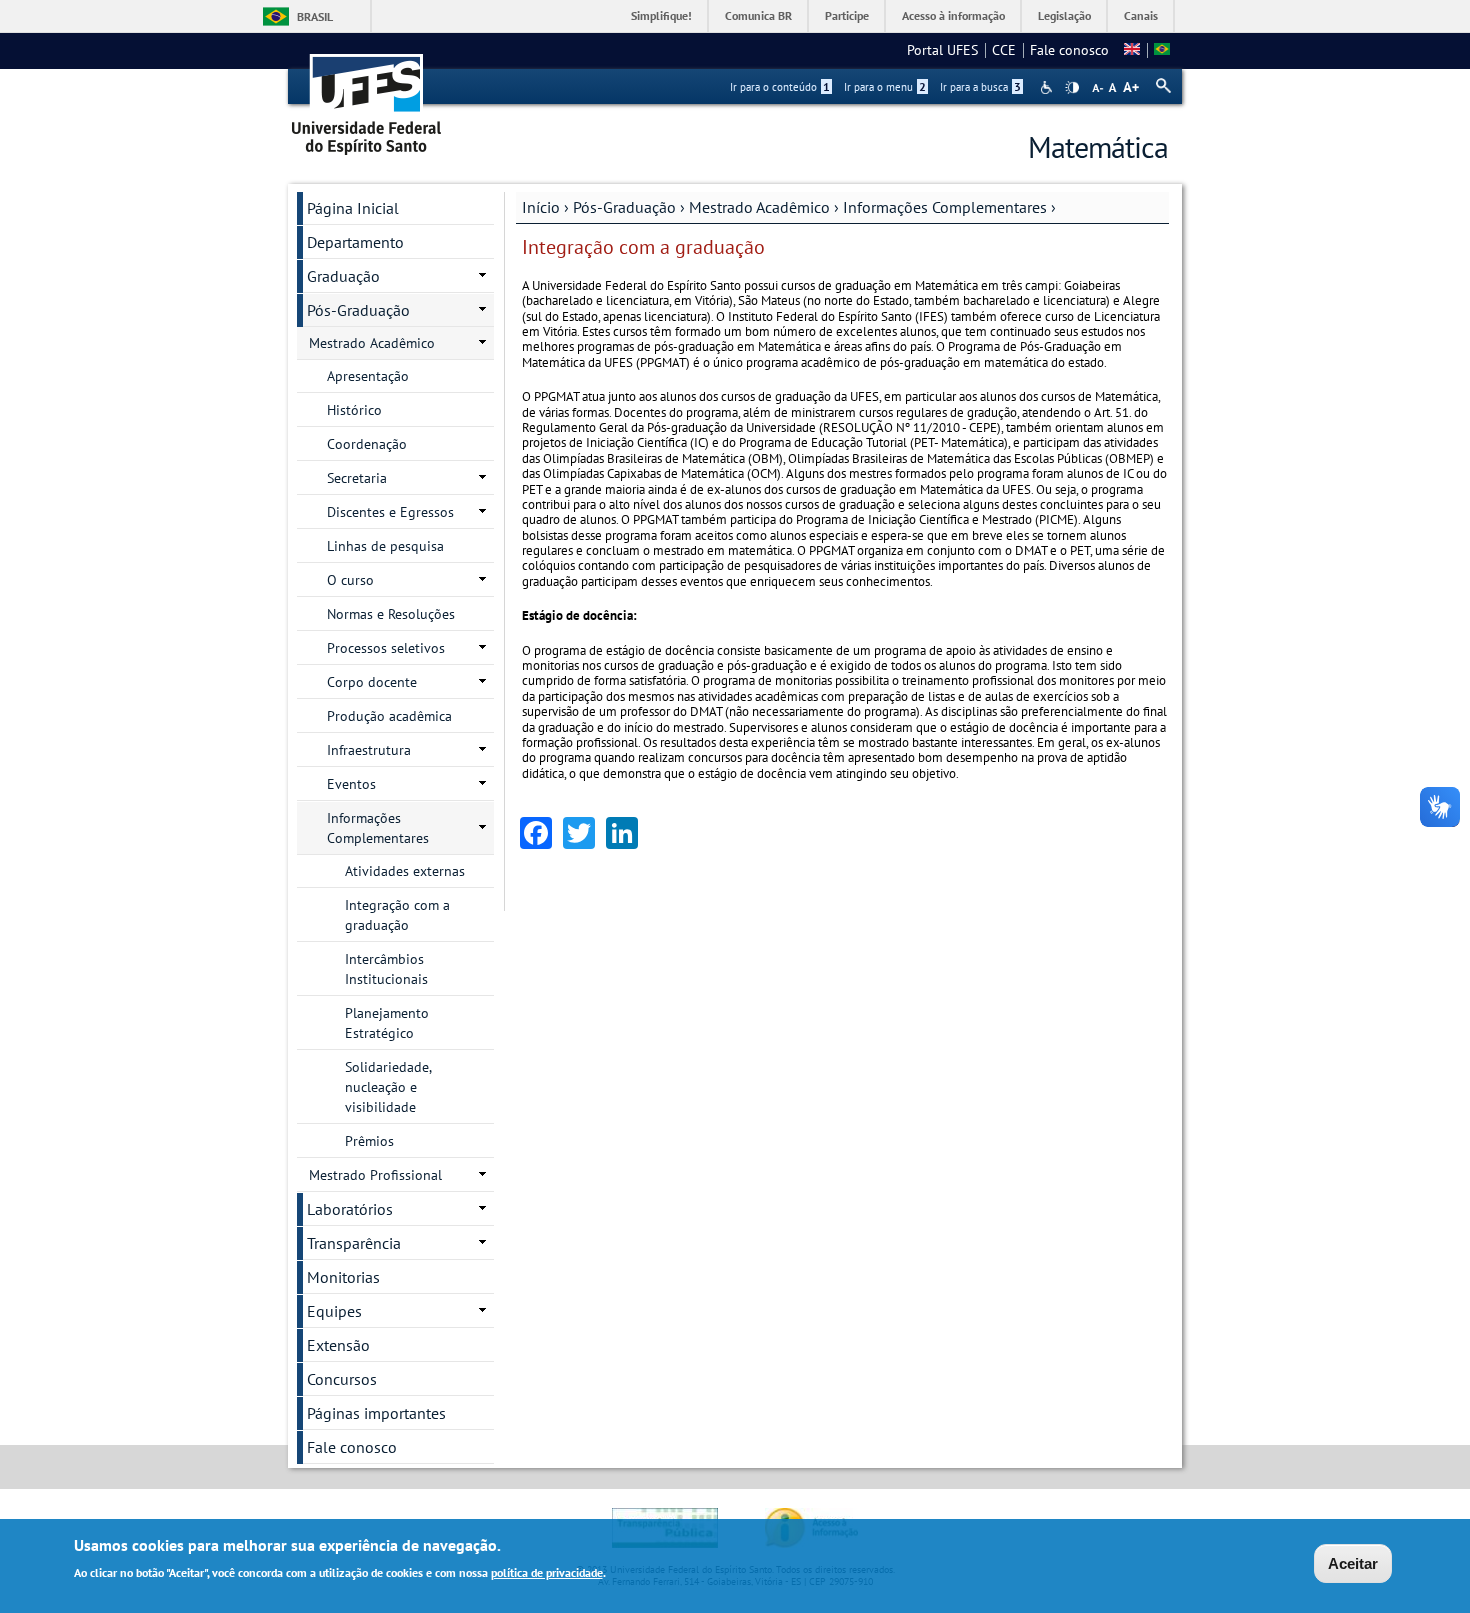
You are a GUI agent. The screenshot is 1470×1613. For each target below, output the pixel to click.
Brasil (315, 16)
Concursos (342, 1379)
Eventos (351, 784)
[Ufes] (367, 97)
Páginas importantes (376, 1413)
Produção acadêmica (389, 716)
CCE (1004, 50)
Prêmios (369, 1141)
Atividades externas (405, 871)
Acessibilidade (1048, 87)
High (1072, 88)
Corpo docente (372, 682)
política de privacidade (547, 1571)
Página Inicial (353, 208)
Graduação (343, 276)
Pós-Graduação (624, 207)
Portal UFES (942, 50)
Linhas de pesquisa (385, 546)
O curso (350, 580)
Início (541, 207)
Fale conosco (1069, 50)
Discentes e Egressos (390, 512)
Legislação (1064, 15)
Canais (1141, 15)
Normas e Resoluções (391, 614)
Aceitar (1353, 1563)
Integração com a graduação (397, 915)
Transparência (354, 1243)
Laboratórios (350, 1209)
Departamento (355, 242)
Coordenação (367, 444)
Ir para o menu (885, 87)
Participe (847, 15)
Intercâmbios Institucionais (386, 969)
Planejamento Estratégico (387, 1023)
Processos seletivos (386, 648)
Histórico (354, 410)
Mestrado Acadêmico (759, 207)
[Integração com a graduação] (1132, 50)
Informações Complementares (945, 207)
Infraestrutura (369, 750)
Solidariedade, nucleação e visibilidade (388, 1087)
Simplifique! (661, 15)
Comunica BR (758, 15)
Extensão (338, 1345)
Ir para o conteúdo (780, 87)
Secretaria (357, 478)
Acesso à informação (953, 15)
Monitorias (343, 1277)
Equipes (334, 1311)
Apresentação (368, 376)
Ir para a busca (980, 87)
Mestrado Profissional (375, 1175)
